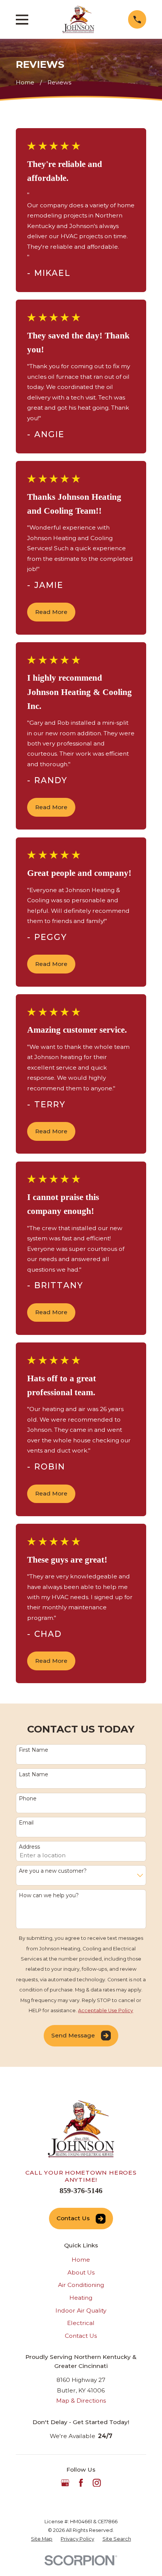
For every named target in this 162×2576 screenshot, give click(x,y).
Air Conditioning (81, 2285)
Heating (81, 2298)
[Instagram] (97, 2483)
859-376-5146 (81, 2190)
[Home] (78, 19)
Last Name (34, 1775)
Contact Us (73, 2218)
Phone (28, 1799)
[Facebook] (81, 2483)
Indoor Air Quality (81, 2310)
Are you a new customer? (53, 1871)
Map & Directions (81, 2401)
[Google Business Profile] (65, 2483)
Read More (51, 612)
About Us (81, 2272)
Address (29, 1847)
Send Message (73, 2035)
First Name (34, 1750)
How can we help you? (49, 1896)
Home (81, 2260)
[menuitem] (42, 2539)
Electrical (81, 2323)
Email (26, 1823)
